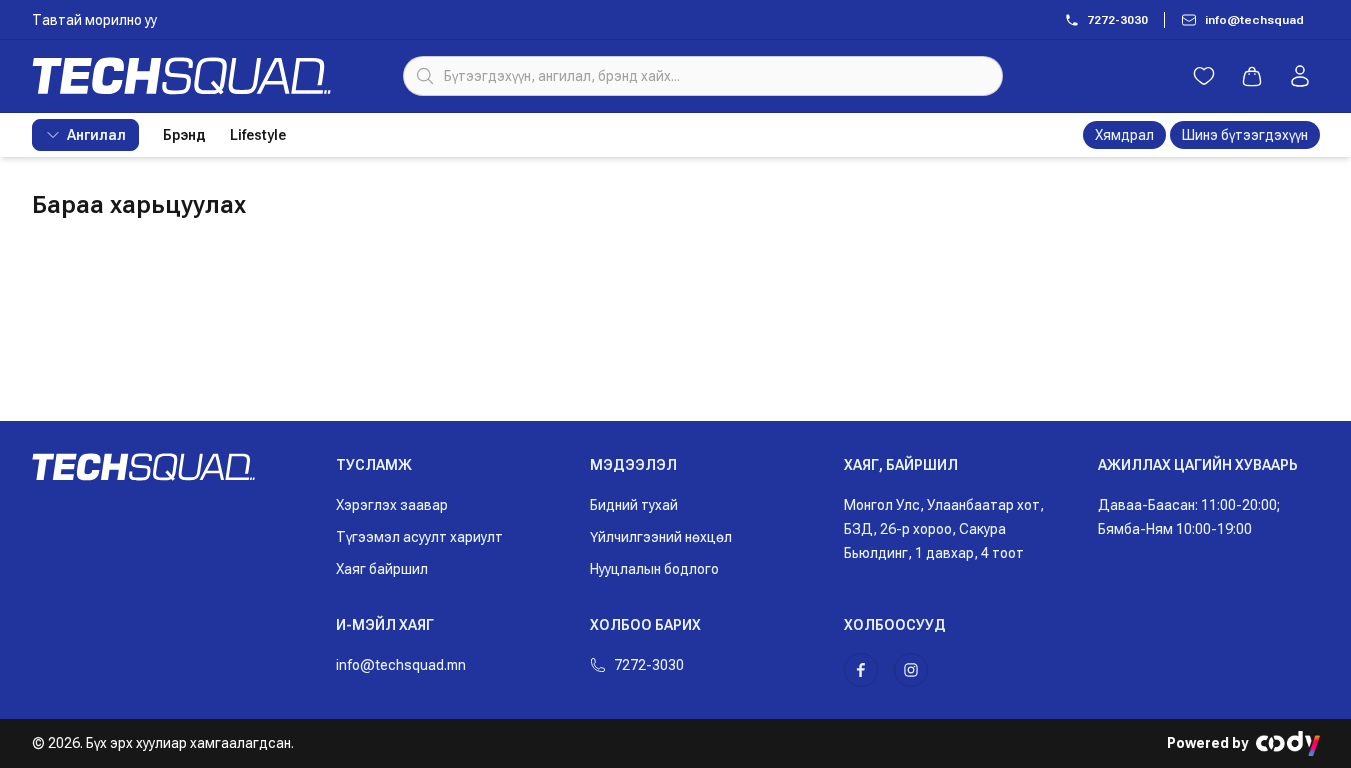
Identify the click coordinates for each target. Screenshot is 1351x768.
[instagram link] (911, 670)
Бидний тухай (634, 505)
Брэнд (184, 135)
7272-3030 (1117, 20)
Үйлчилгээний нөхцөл (661, 537)
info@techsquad (1254, 20)
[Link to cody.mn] (1288, 743)
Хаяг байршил (382, 569)
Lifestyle (258, 135)
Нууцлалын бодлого (654, 569)
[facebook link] (861, 670)
